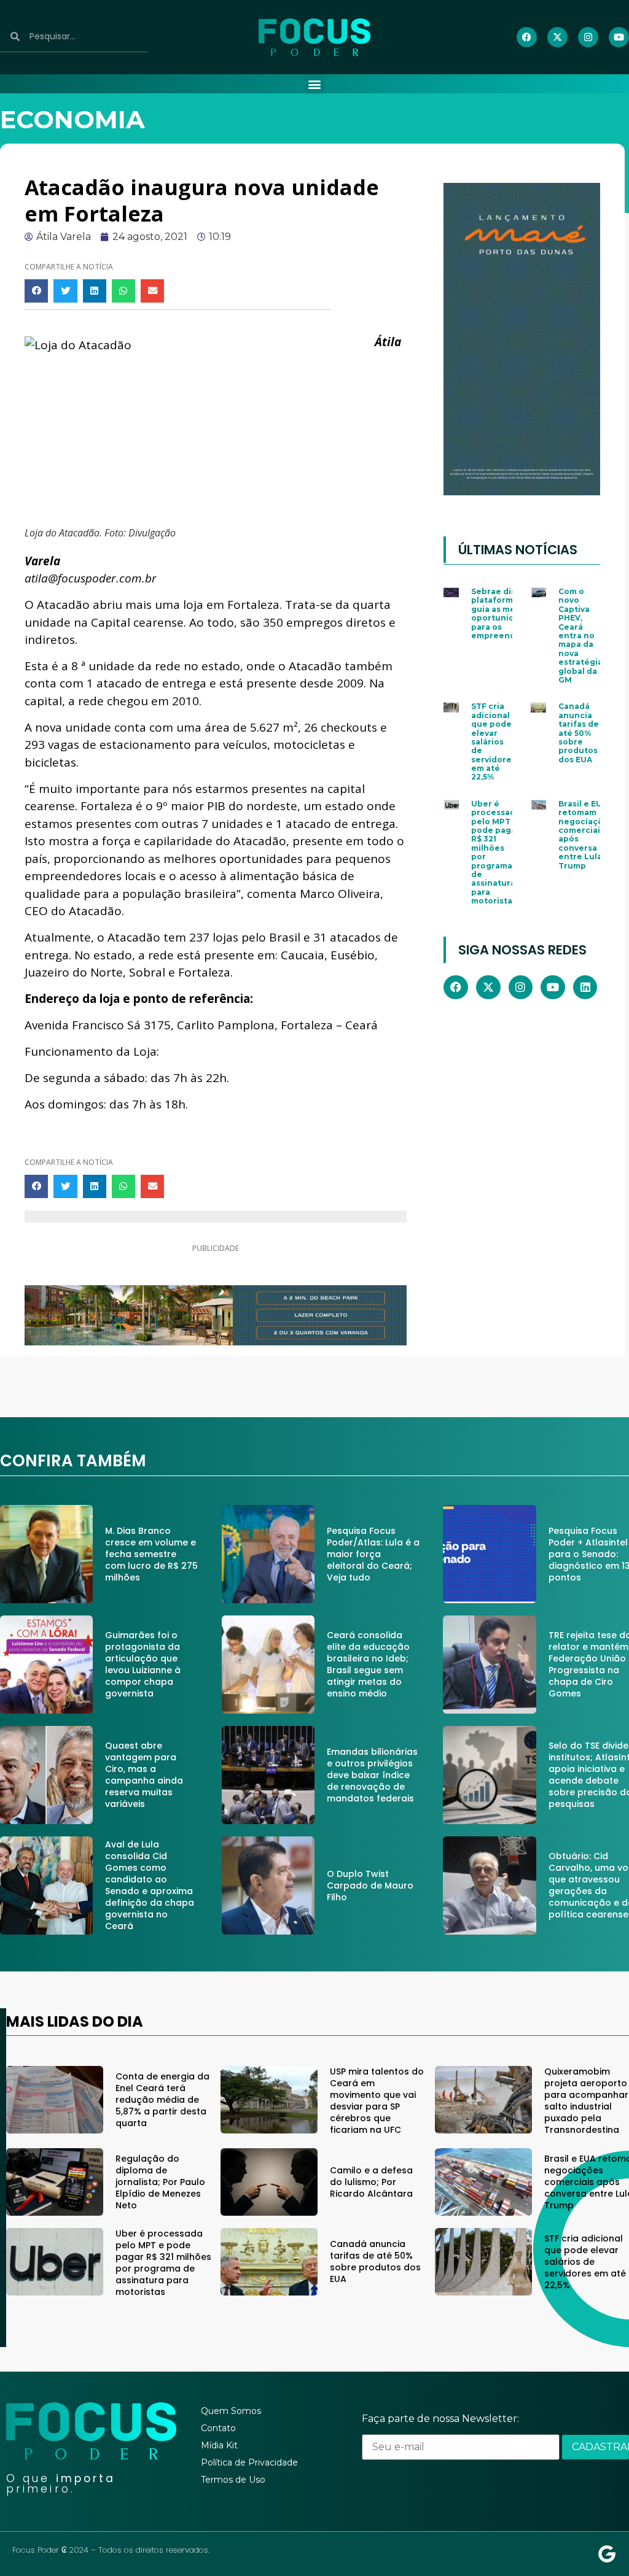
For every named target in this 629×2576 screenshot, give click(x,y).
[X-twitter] (557, 37)
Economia (72, 119)
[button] (315, 84)
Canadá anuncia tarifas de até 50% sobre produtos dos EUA (579, 733)
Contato (218, 2428)
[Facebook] (527, 37)
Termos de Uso (233, 2480)
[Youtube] (619, 37)
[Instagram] (588, 37)
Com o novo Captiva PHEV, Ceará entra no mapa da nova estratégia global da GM (580, 636)
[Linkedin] (585, 988)
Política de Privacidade (249, 2462)
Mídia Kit (219, 2445)
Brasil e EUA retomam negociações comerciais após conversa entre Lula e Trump (586, 835)
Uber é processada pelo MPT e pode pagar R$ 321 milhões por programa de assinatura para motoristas (496, 852)
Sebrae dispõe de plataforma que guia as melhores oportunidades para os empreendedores (508, 613)
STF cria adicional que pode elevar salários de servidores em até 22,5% (494, 741)
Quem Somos (231, 2411)
